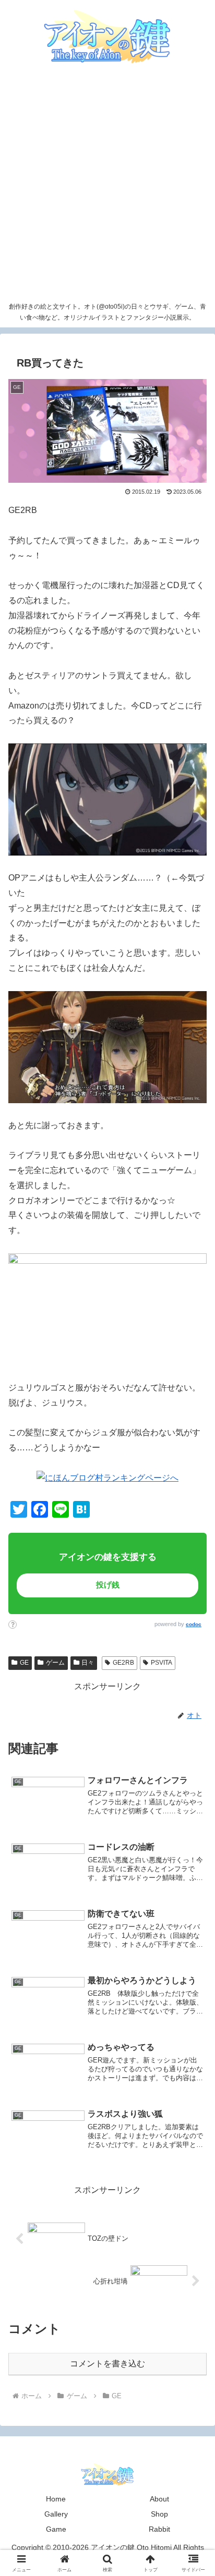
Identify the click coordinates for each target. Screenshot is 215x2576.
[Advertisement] (107, 185)
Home (56, 2499)
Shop (159, 2514)
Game (56, 2529)
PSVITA (162, 1663)
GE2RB (123, 1663)
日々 (88, 1663)
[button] (185, 1737)
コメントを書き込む (107, 2364)
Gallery (56, 2514)
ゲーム (55, 1663)
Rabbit (159, 2529)
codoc (194, 1624)
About (159, 2499)
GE (24, 1663)
